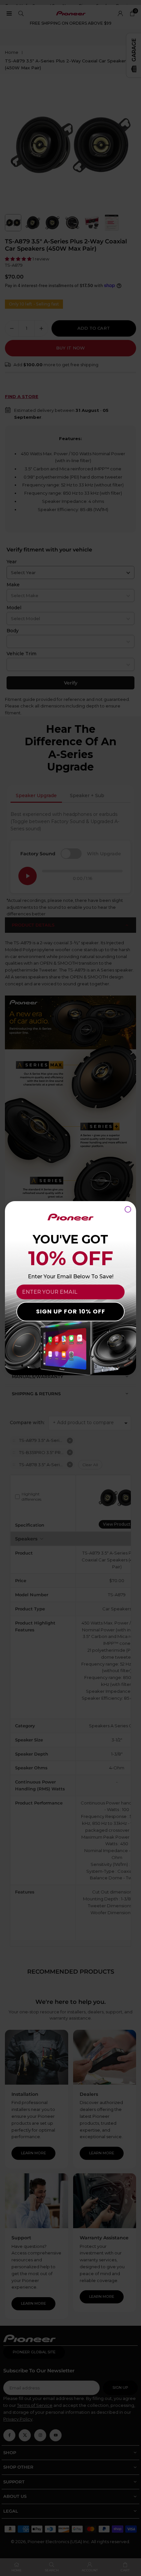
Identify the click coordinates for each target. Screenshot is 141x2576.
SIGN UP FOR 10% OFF (71, 1311)
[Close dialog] (128, 1209)
